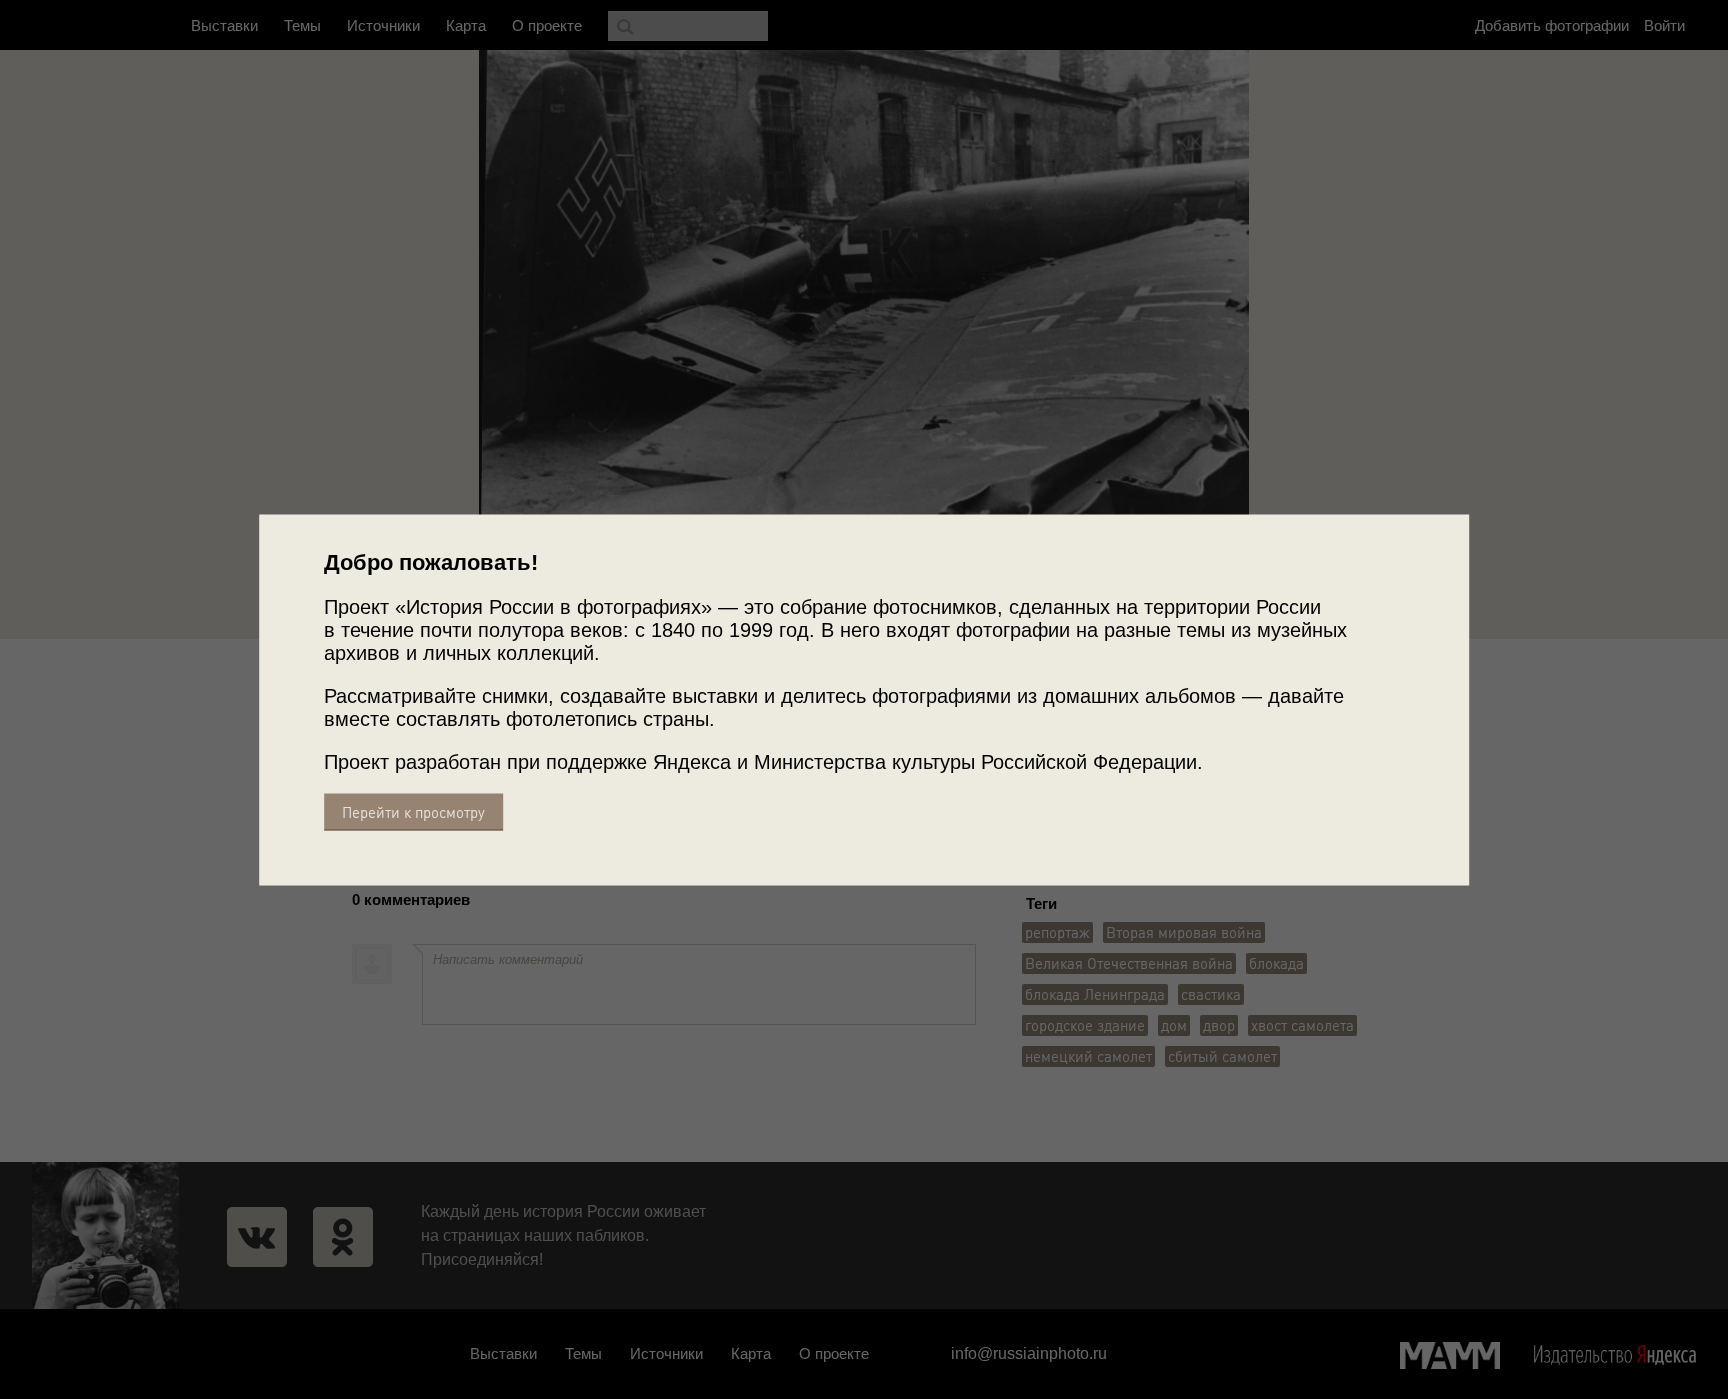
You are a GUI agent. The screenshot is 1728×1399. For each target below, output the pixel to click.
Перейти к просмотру (413, 811)
